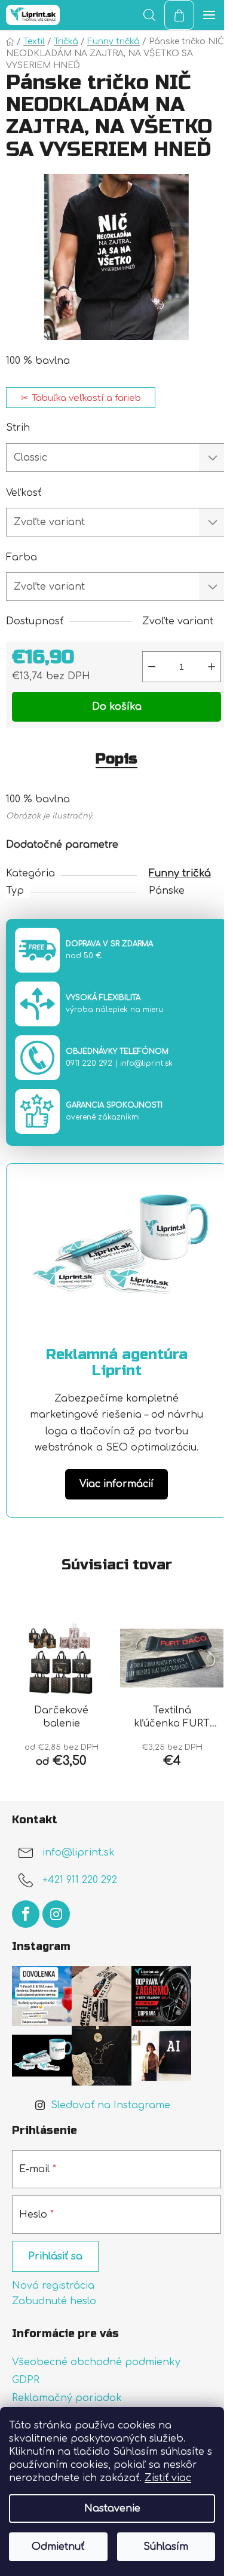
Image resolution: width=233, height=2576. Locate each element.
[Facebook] (26, 1914)
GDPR (26, 2380)
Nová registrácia (53, 2286)
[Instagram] (56, 1914)
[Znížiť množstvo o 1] (152, 667)
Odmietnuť (58, 2547)
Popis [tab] (116, 759)
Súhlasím (166, 2547)
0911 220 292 (89, 1063)
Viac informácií (116, 1484)
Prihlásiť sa (55, 2256)
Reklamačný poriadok (67, 2398)
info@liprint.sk (146, 1063)
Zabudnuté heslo (54, 2301)
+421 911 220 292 (80, 1880)
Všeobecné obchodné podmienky (96, 2362)
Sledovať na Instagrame (111, 2105)
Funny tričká (180, 873)
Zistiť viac (168, 2478)
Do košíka (117, 707)
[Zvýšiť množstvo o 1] (211, 667)
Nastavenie (112, 2508)
